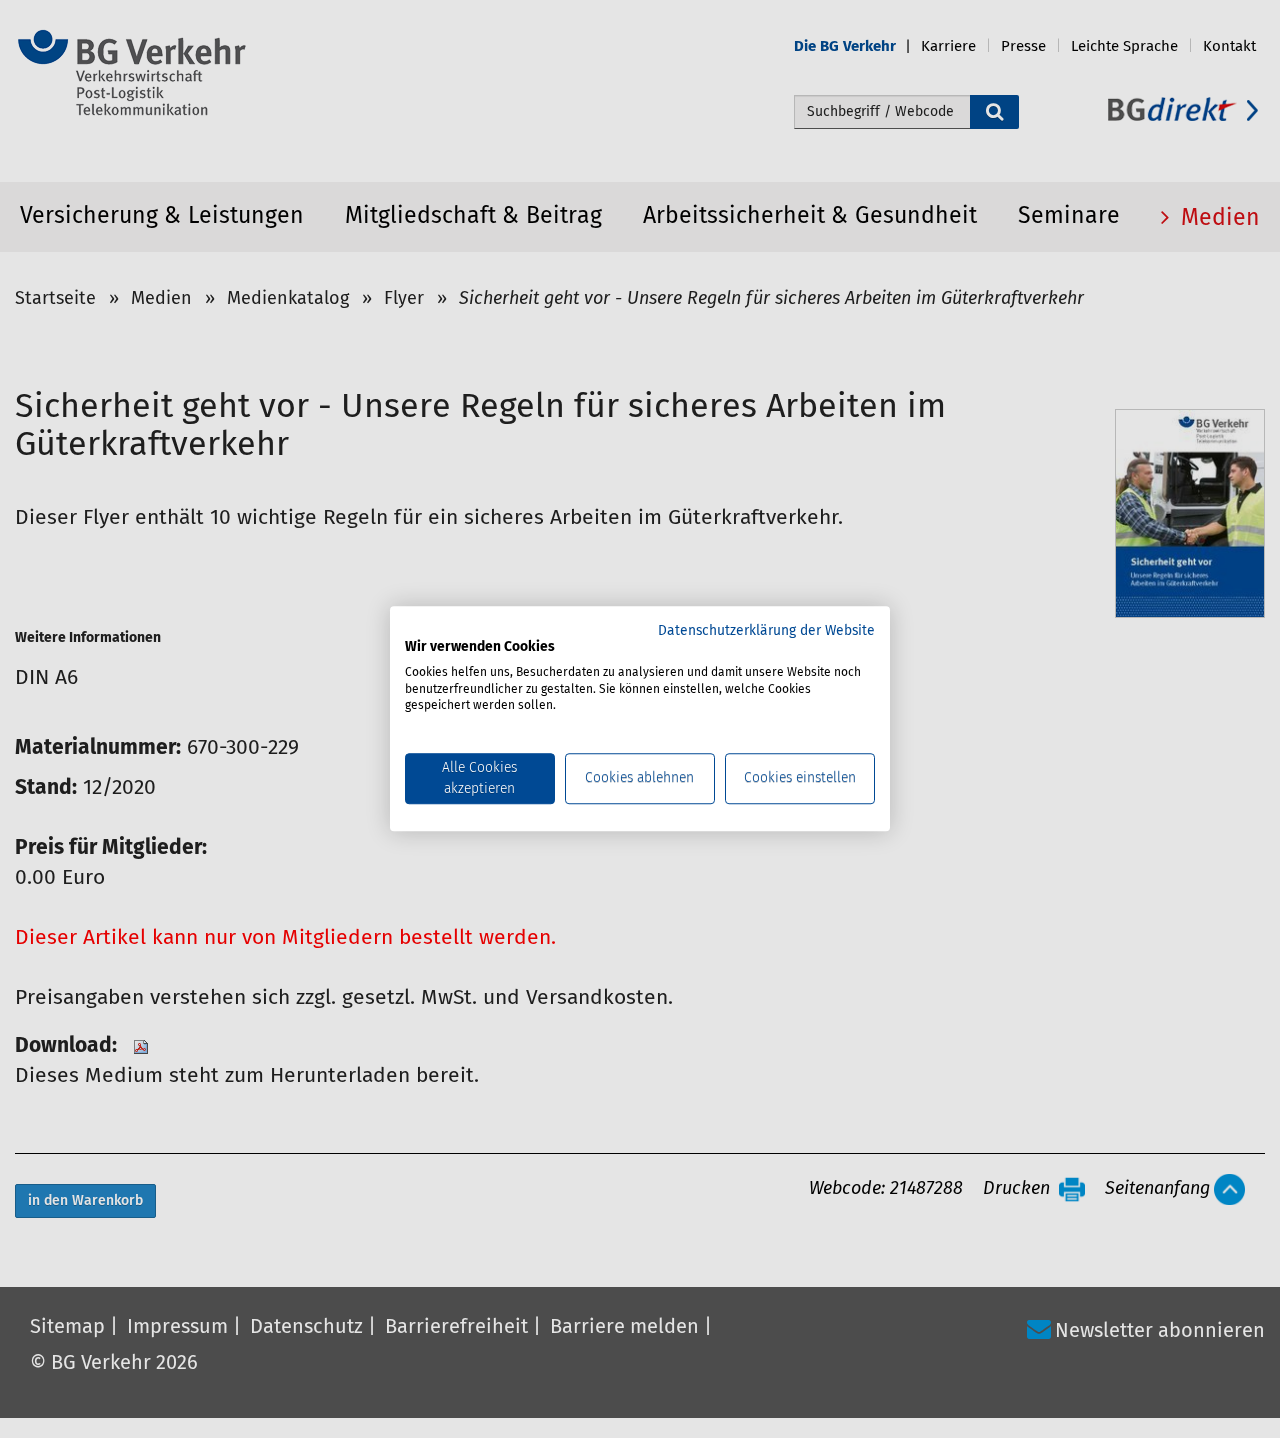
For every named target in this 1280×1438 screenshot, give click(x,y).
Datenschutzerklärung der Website (766, 631)
